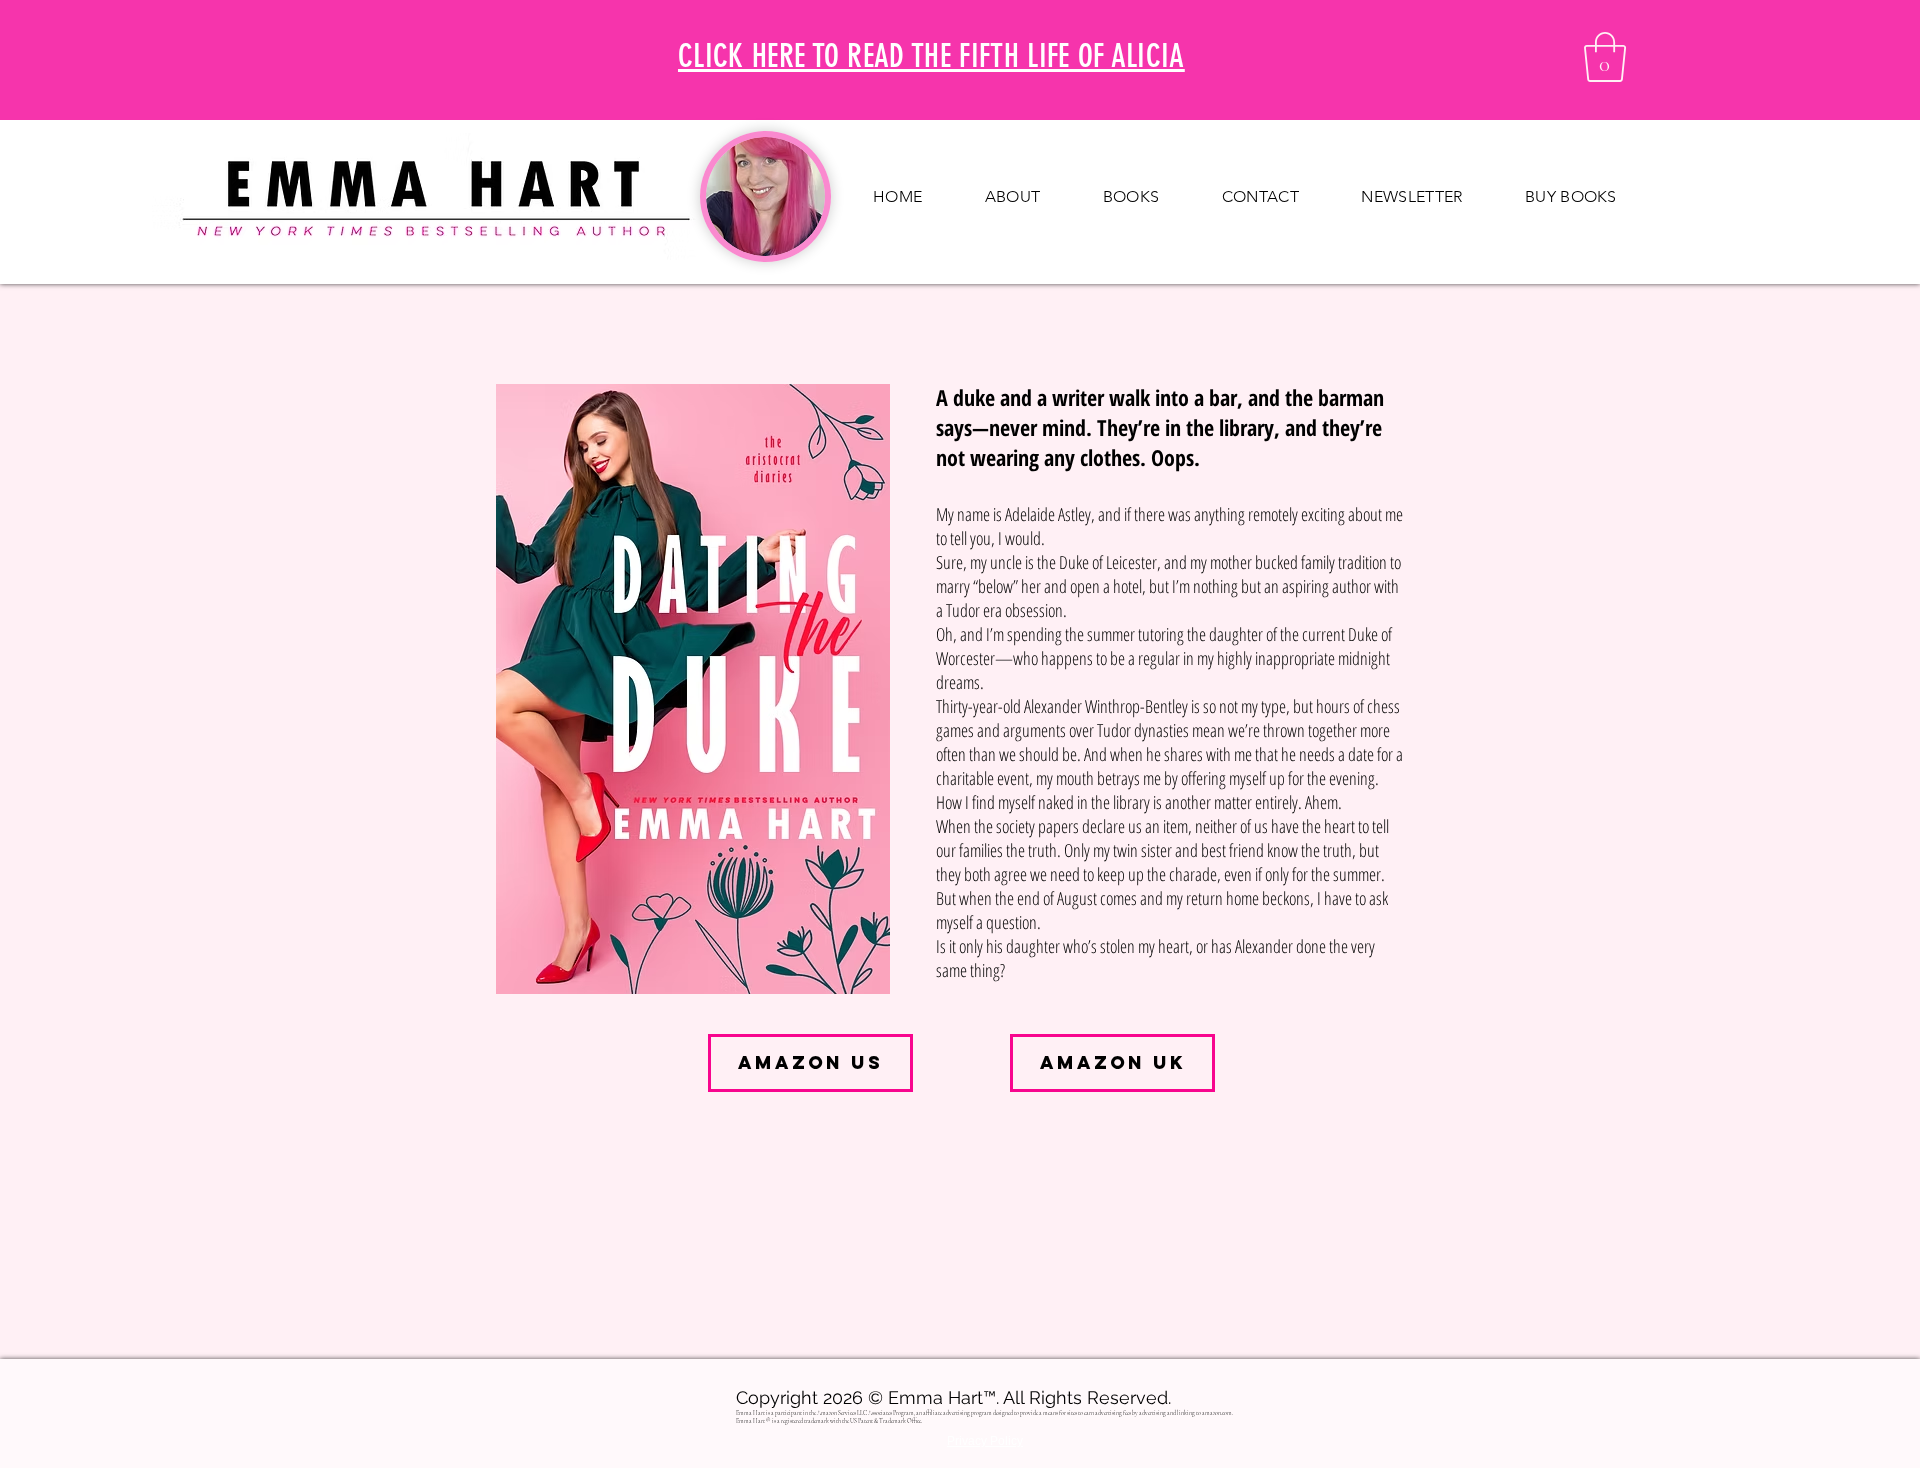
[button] (1605, 57)
